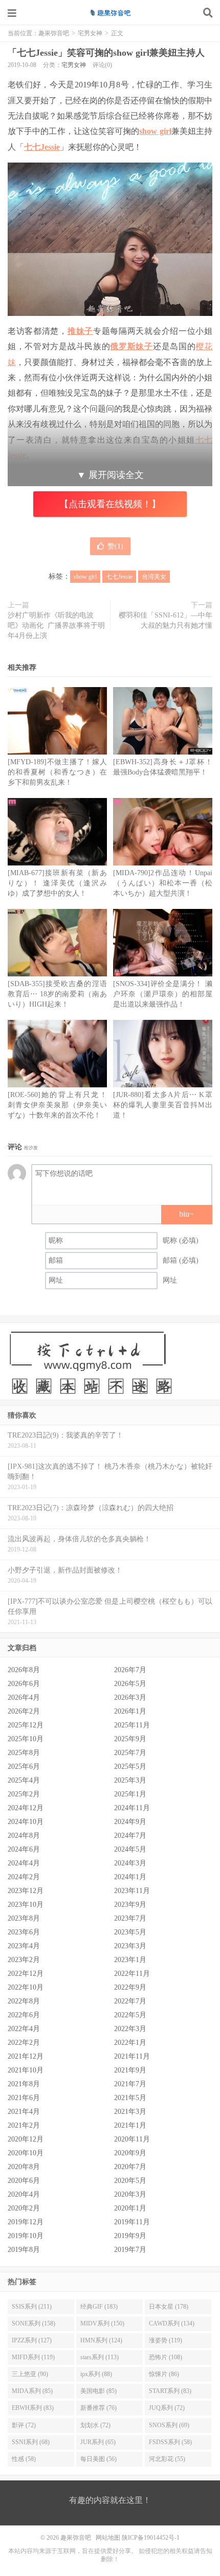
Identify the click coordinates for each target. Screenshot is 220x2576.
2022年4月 (24, 2029)
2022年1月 (130, 2043)
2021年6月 (24, 2098)
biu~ (186, 1214)
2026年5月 (130, 1684)
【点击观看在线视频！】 (110, 504)
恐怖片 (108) (166, 2357)
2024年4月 (24, 1863)
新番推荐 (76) (98, 2408)
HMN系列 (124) (101, 2340)
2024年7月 (130, 1836)
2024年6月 (24, 1849)
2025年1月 (130, 1794)
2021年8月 (24, 2084)
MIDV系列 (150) (102, 2323)
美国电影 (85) (98, 2391)
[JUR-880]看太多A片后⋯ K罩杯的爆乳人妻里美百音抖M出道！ (163, 1105)
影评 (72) (24, 2425)
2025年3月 (130, 1780)
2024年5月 (130, 1849)
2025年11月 (132, 1725)
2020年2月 (24, 2208)
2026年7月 (130, 1670)
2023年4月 (24, 1946)
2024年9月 (130, 1822)
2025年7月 (130, 1753)
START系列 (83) (170, 2391)
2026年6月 (24, 1684)
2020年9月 (130, 2153)
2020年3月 (130, 2194)
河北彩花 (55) (167, 2459)
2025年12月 (26, 1725)
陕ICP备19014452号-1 (151, 2538)
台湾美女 (154, 577)
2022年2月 (24, 2043)
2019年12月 (26, 2222)
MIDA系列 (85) (32, 2391)
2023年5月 (130, 1932)
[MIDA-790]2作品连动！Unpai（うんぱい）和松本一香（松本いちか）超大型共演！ (163, 883)
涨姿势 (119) (166, 2340)
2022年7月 (130, 2001)
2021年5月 (130, 2098)
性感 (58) (24, 2459)
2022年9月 (130, 1987)
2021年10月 (26, 2070)
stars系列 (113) (100, 2357)
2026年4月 (24, 1697)
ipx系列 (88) (96, 2374)
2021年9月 (130, 2070)
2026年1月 (130, 1711)
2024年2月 (24, 1877)
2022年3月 (130, 2029)
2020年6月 (24, 2181)
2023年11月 (132, 1891)
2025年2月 (24, 1794)
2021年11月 (132, 2056)
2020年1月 (130, 2208)
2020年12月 (26, 2139)
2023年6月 (24, 1932)
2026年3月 (130, 1697)
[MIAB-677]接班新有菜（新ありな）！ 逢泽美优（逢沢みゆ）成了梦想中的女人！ (57, 883)
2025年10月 (26, 1739)
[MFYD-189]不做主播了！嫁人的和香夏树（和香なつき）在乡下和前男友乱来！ (57, 772)
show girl (155, 131)
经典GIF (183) (99, 2307)
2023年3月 (130, 1946)
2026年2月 (24, 1711)
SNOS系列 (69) (169, 2425)
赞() (115, 546)
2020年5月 (130, 2181)
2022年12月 (26, 1974)
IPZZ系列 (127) (32, 2340)
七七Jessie (42, 147)
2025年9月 (130, 1739)
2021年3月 (130, 2112)
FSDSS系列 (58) (170, 2442)
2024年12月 (26, 1808)
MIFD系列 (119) (33, 2357)
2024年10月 (26, 1822)
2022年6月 (24, 2015)
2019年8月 (24, 2250)
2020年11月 (132, 2139)
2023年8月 (24, 1918)
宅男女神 (90, 33)
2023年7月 (130, 1918)
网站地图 (108, 2538)
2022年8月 (24, 2001)
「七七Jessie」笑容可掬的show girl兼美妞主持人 (106, 53)
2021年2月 (24, 2125)
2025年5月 (130, 1766)
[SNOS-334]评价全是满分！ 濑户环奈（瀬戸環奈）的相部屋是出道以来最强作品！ (163, 994)
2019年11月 (132, 2222)
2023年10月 (26, 1905)
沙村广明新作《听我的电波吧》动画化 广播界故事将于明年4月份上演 (56, 625)
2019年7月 (130, 2250)
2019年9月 (130, 2236)
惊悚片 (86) (164, 2374)
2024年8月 (24, 1836)
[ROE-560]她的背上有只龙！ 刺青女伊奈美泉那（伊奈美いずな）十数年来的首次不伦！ (57, 1105)
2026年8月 (24, 1670)
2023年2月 (24, 1960)
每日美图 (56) (98, 2459)
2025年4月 (24, 1780)
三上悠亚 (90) (30, 2374)
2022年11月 (132, 1974)
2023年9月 (130, 1905)
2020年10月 (26, 2153)
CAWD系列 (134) (172, 2323)
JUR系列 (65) (98, 2442)
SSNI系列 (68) (31, 2442)
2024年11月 (132, 1808)
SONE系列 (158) (34, 2323)
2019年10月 (26, 2236)
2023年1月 (130, 1960)
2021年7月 (130, 2084)
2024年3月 (130, 1863)
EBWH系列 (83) (33, 2408)
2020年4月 (24, 2194)
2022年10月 (26, 1987)
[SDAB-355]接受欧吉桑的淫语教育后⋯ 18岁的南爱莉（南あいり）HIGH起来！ (57, 994)
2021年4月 (24, 2112)
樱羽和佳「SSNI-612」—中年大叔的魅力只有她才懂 (166, 620)
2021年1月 (130, 2125)
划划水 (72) (95, 2425)
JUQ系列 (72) (167, 2408)
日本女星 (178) (169, 2307)
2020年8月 (24, 2167)
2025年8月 (24, 1753)
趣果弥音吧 (110, 13)
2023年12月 (26, 1891)
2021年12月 (26, 2056)
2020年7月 (130, 2167)
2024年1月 (130, 1877)
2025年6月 (24, 1766)
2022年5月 (130, 2015)
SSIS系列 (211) (32, 2307)
